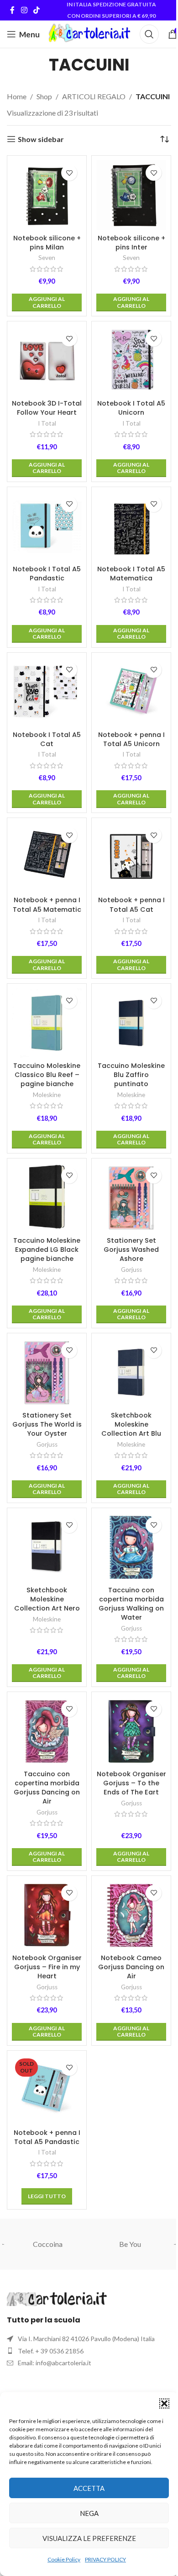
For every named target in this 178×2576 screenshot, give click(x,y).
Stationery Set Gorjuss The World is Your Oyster (47, 1424)
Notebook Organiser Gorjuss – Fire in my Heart (47, 1967)
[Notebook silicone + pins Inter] (131, 195)
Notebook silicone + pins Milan (47, 243)
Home (17, 96)
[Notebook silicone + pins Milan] (47, 195)
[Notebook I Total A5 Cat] (47, 692)
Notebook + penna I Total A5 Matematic (47, 904)
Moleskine (47, 1095)
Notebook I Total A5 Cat (47, 739)
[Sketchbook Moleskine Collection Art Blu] (131, 1373)
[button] (164, 2403)
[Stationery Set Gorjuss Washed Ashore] (131, 1198)
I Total (47, 423)
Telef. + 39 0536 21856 (51, 2351)
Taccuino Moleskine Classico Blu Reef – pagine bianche (47, 1075)
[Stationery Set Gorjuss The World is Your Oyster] (47, 1373)
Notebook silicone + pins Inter (131, 243)
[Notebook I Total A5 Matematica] (131, 526)
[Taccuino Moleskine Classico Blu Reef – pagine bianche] (47, 1023)
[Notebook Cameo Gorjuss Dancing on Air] (131, 1915)
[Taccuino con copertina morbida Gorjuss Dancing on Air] (47, 1731)
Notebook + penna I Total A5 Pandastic (47, 2137)
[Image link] (57, 2298)
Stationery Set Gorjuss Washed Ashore (131, 1250)
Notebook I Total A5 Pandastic (47, 574)
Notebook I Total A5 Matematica (131, 574)
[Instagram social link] (24, 10)
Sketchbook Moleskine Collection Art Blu (131, 1424)
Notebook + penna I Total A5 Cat (131, 904)
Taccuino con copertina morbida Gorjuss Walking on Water (131, 1604)
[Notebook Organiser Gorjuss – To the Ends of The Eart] (131, 1731)
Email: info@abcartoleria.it (55, 2363)
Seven (47, 258)
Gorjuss (131, 1270)
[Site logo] (90, 33)
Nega (89, 2513)
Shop (44, 96)
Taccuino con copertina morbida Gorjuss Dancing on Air (47, 1788)
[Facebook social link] (12, 10)
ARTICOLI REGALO (94, 96)
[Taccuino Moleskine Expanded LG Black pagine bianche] (47, 1198)
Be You (130, 2244)
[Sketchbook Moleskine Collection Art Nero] (47, 1547)
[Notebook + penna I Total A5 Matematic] (47, 857)
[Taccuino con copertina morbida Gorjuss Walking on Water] (131, 1547)
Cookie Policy (64, 2559)
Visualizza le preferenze (89, 2538)
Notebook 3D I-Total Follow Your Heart (47, 408)
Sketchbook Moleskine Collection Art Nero (47, 1599)
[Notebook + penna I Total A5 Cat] (131, 857)
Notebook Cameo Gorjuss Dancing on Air (131, 1967)
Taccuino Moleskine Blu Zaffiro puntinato (131, 1075)
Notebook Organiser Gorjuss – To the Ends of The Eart (131, 1783)
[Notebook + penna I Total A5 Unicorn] (131, 692)
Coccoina (48, 2244)
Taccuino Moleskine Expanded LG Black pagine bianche (47, 1250)
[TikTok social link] (36, 10)
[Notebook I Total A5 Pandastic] (47, 526)
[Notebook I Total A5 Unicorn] (131, 361)
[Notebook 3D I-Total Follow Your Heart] (47, 361)
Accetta (89, 2488)
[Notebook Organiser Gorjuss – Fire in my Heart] (47, 1915)
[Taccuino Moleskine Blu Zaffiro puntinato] (131, 1023)
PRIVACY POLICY (105, 2559)
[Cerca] (149, 34)
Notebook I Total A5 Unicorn (131, 408)
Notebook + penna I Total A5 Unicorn (131, 739)
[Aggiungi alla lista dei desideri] (69, 173)
